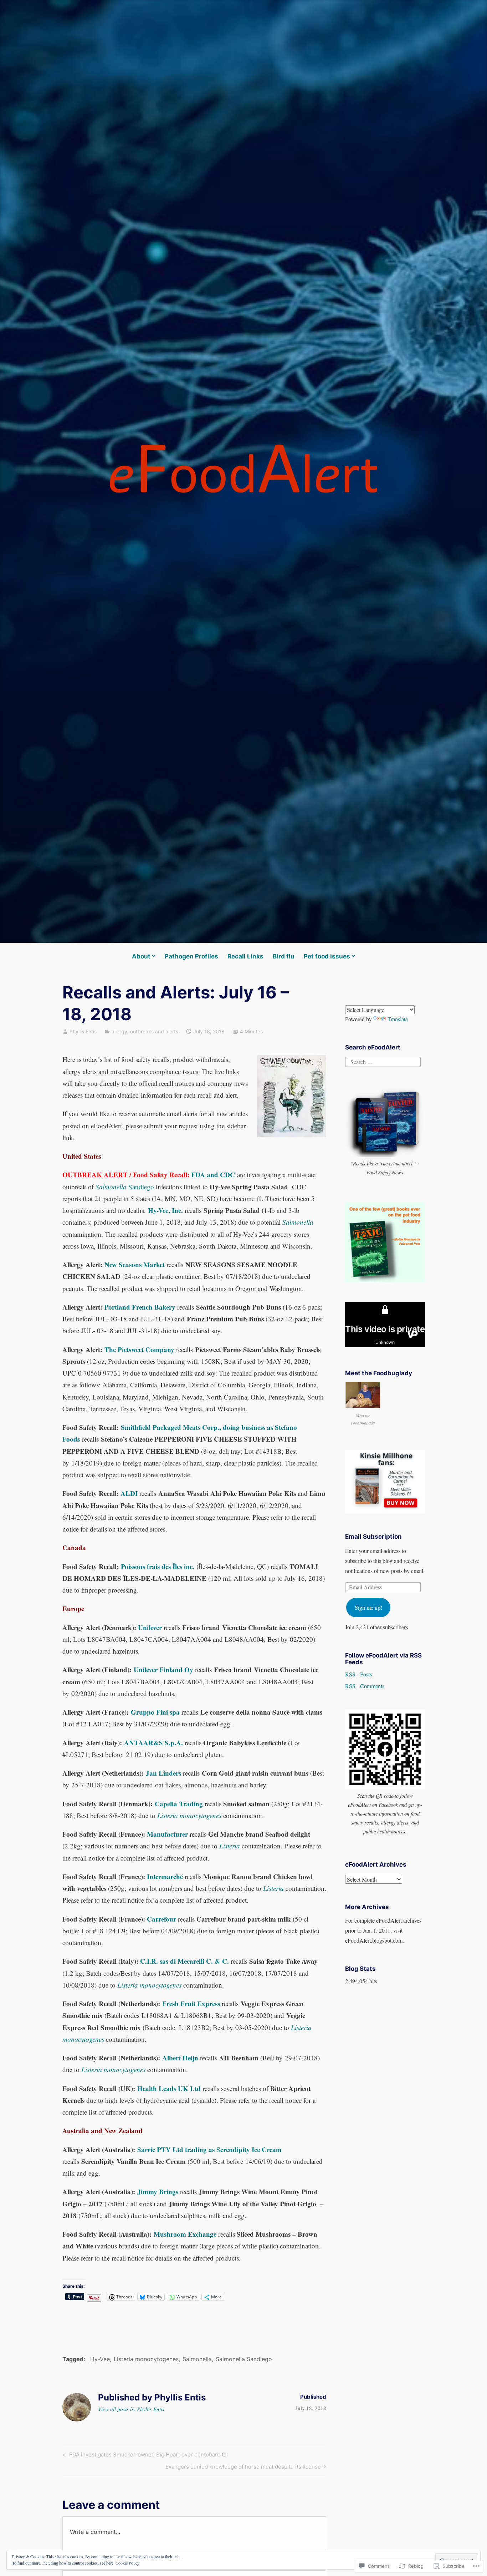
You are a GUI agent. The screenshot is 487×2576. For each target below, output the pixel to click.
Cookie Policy (127, 2563)
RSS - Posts (358, 1674)
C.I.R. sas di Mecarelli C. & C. (184, 1961)
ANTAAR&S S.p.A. (153, 1743)
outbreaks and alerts (154, 1031)
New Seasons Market (135, 1264)
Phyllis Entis (83, 1031)
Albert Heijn (180, 2058)
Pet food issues (327, 956)
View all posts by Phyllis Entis (131, 2409)
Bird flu (284, 956)
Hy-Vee (100, 2359)
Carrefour (162, 1919)
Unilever (150, 1627)
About (141, 956)
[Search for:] (383, 1061)
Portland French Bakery (140, 1307)
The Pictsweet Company (139, 1349)
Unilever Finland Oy (163, 1669)
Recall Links (245, 956)
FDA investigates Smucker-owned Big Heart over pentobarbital (144, 2456)
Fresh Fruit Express (191, 2003)
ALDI (129, 1493)
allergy (119, 1031)
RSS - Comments (365, 1686)
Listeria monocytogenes (146, 2359)
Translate (398, 1019)
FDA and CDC (213, 1175)
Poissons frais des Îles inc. (158, 1566)
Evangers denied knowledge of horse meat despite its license (243, 2468)
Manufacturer (167, 1834)
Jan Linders (163, 1773)
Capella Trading (179, 1804)
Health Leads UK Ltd (169, 2088)
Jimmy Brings (158, 2192)
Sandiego (125, 1187)
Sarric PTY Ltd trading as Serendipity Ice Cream (209, 2149)
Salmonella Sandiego (244, 2359)
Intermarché (165, 1876)
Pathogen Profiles (191, 956)
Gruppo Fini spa (155, 1712)
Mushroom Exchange (185, 2234)
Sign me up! (368, 1607)
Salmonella (197, 2359)
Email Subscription (373, 1537)
